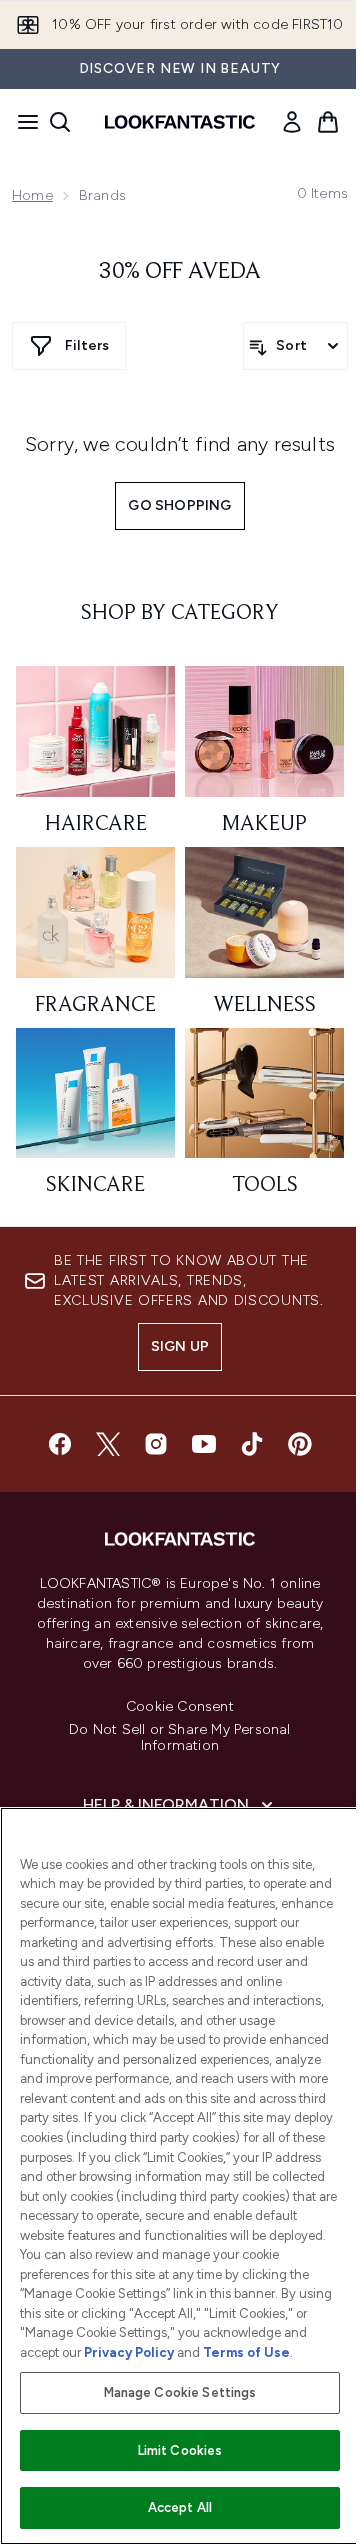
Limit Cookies (180, 2450)
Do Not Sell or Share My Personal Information (179, 1738)
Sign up (180, 1346)
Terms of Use (246, 2352)
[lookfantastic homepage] (180, 122)
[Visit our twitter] (108, 1444)
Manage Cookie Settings (180, 2392)
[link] (292, 122)
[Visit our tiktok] (252, 1444)
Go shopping (179, 505)
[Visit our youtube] (204, 1444)
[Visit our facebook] (60, 1444)
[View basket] (328, 122)
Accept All (180, 2507)
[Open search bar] (60, 122)
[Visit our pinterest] (300, 1444)
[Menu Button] (22, 122)
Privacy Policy (129, 2352)
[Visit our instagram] (156, 1444)
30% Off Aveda (180, 272)
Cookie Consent (180, 1707)
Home (32, 195)
